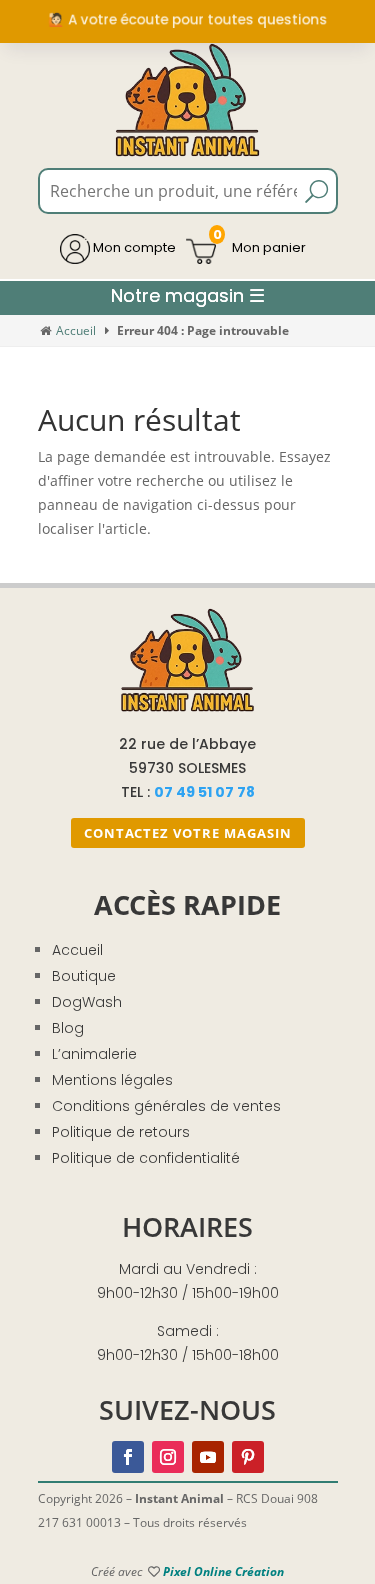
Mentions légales (112, 1080)
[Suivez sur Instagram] (168, 1457)
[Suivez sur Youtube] (208, 1457)
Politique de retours (121, 1132)
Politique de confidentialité (146, 1158)
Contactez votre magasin (188, 833)
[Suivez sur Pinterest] (248, 1457)
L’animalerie (94, 1054)
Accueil (76, 330)
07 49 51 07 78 (204, 792)
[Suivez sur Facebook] (128, 1457)
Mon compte (133, 247)
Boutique (84, 976)
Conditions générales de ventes (166, 1106)
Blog (68, 1028)
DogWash (87, 1002)
